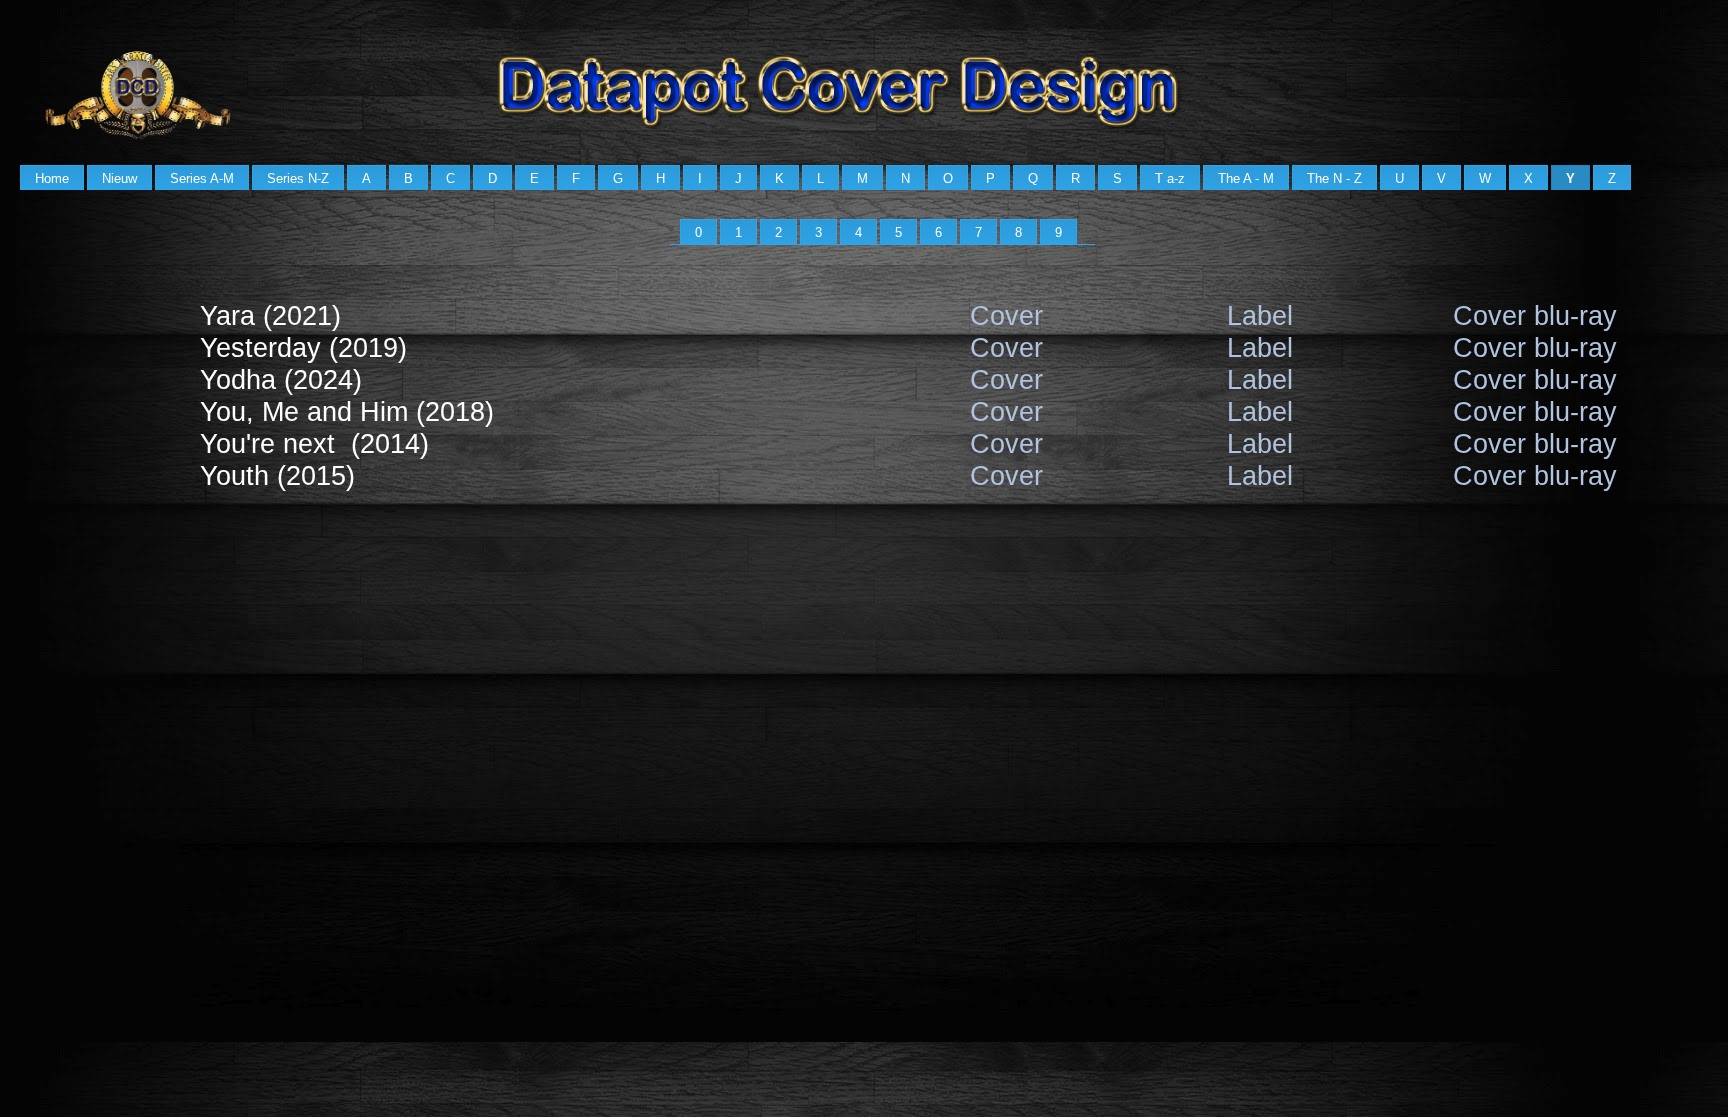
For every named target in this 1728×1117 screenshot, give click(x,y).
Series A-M (202, 178)
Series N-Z (298, 178)
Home (52, 178)
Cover (1006, 316)
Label (1260, 316)
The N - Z (1334, 178)
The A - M (1246, 178)
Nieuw (119, 178)
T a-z (1170, 178)
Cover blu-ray (1535, 316)
